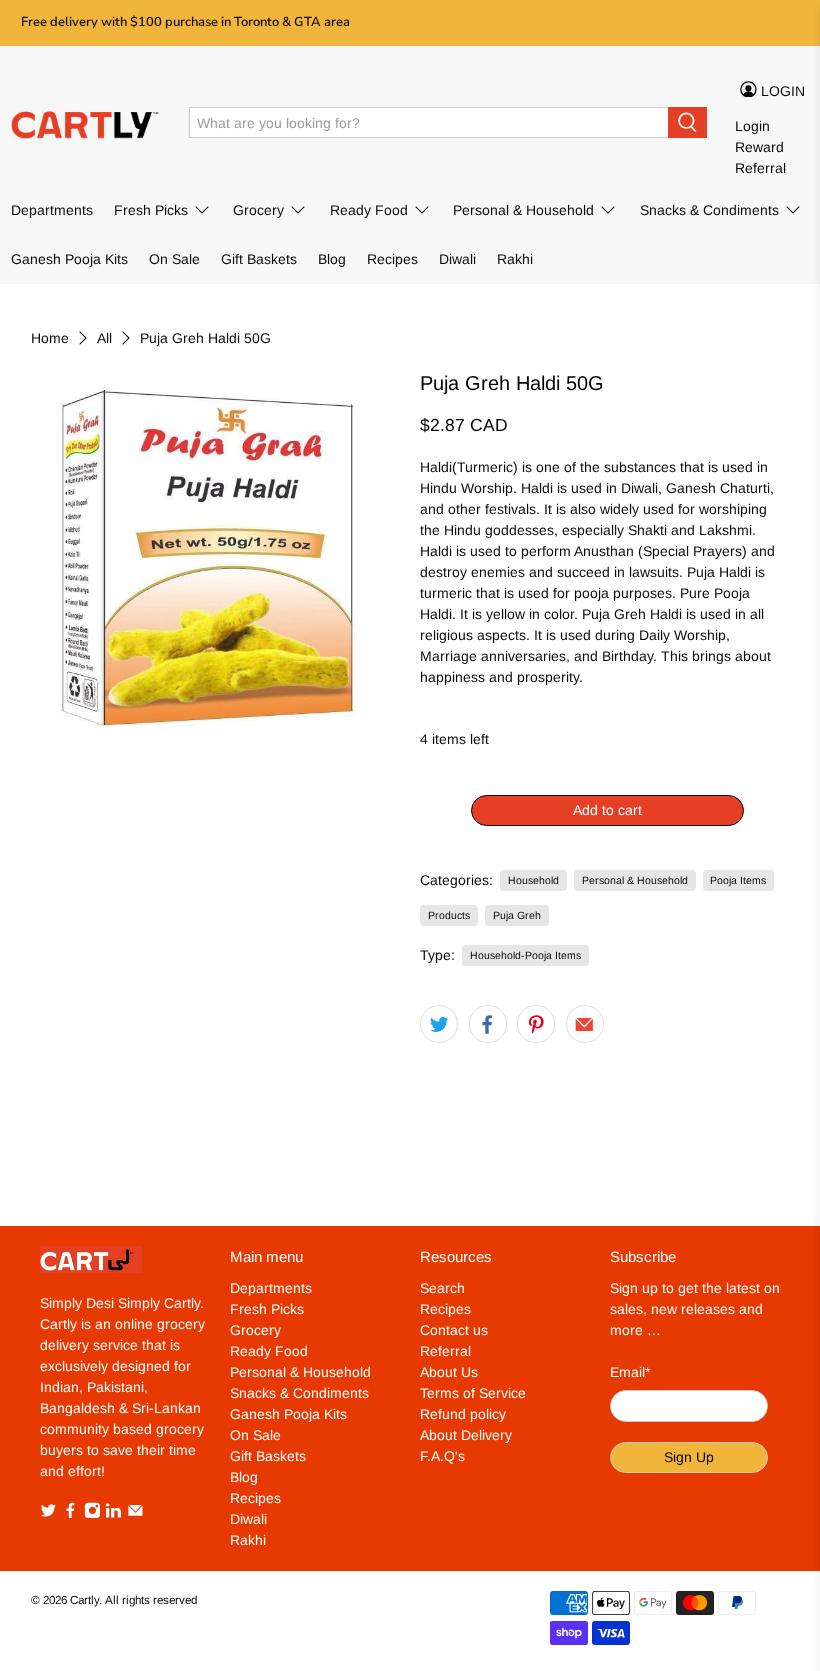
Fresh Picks (151, 210)
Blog (332, 259)
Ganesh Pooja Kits (69, 259)
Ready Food (369, 210)
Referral (760, 168)
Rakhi (515, 259)
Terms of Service (473, 1393)
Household (533, 880)
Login (752, 126)
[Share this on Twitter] (439, 1024)
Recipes (392, 259)
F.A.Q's (442, 1456)
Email (630, 1372)
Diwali (457, 259)
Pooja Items (738, 880)
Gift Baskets (259, 259)
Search (442, 1288)
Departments (52, 210)
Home (50, 338)
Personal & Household (523, 210)
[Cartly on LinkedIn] (113, 1514)
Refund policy (463, 1414)
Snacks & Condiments (709, 210)
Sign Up (689, 1457)
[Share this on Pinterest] (536, 1024)
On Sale (174, 259)
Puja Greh (517, 915)
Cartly (84, 1599)
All (104, 338)
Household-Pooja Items (525, 955)
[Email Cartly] (135, 1514)
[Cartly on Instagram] (92, 1514)
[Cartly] (86, 123)
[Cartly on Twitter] (48, 1514)
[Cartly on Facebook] (70, 1514)
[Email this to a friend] (585, 1024)
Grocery (258, 210)
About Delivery (466, 1435)
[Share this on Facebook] (488, 1024)
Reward (759, 147)
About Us (449, 1372)
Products (449, 915)
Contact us (454, 1330)
